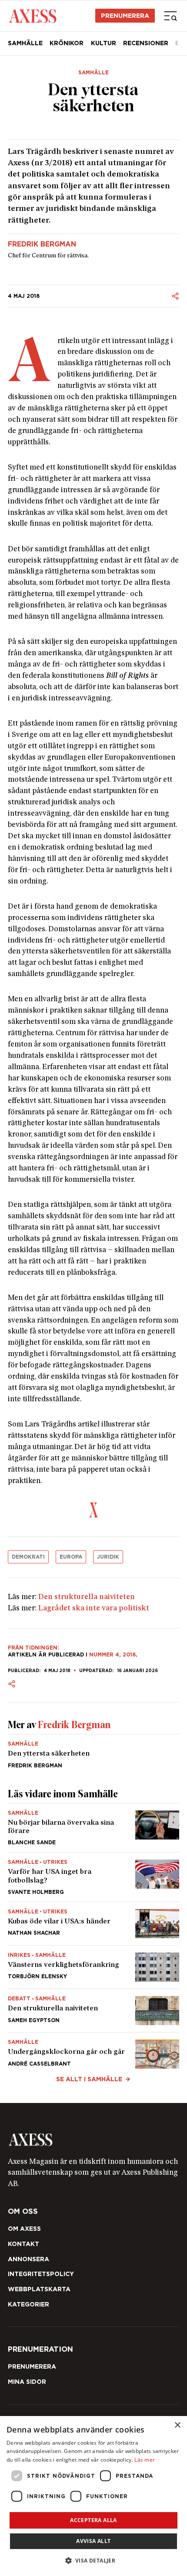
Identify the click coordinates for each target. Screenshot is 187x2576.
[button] (94, 2561)
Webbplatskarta (39, 2289)
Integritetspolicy (41, 2274)
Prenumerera (125, 16)
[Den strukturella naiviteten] (93, 2011)
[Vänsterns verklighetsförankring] (93, 1967)
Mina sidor (27, 2382)
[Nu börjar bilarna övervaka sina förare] (93, 1828)
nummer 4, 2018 (112, 1655)
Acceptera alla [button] (93, 2520)
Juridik (108, 1557)
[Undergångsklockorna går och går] (93, 2051)
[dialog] (93, 2496)
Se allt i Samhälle (89, 2079)
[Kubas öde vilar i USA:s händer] (93, 1924)
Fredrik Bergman (42, 244)
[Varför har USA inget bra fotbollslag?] (93, 1877)
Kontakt (23, 2244)
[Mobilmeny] (170, 16)
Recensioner (146, 43)
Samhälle (25, 43)
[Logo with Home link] (32, 15)
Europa (71, 1557)
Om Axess (24, 2229)
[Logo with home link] (93, 2139)
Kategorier (28, 2304)
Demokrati (28, 1557)
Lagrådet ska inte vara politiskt (94, 1608)
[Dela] (175, 296)
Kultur (104, 43)
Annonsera (28, 2259)
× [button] (177, 2425)
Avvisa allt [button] (93, 2541)
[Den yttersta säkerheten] (93, 1751)
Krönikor (67, 43)
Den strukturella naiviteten (87, 1597)
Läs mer (145, 2460)
